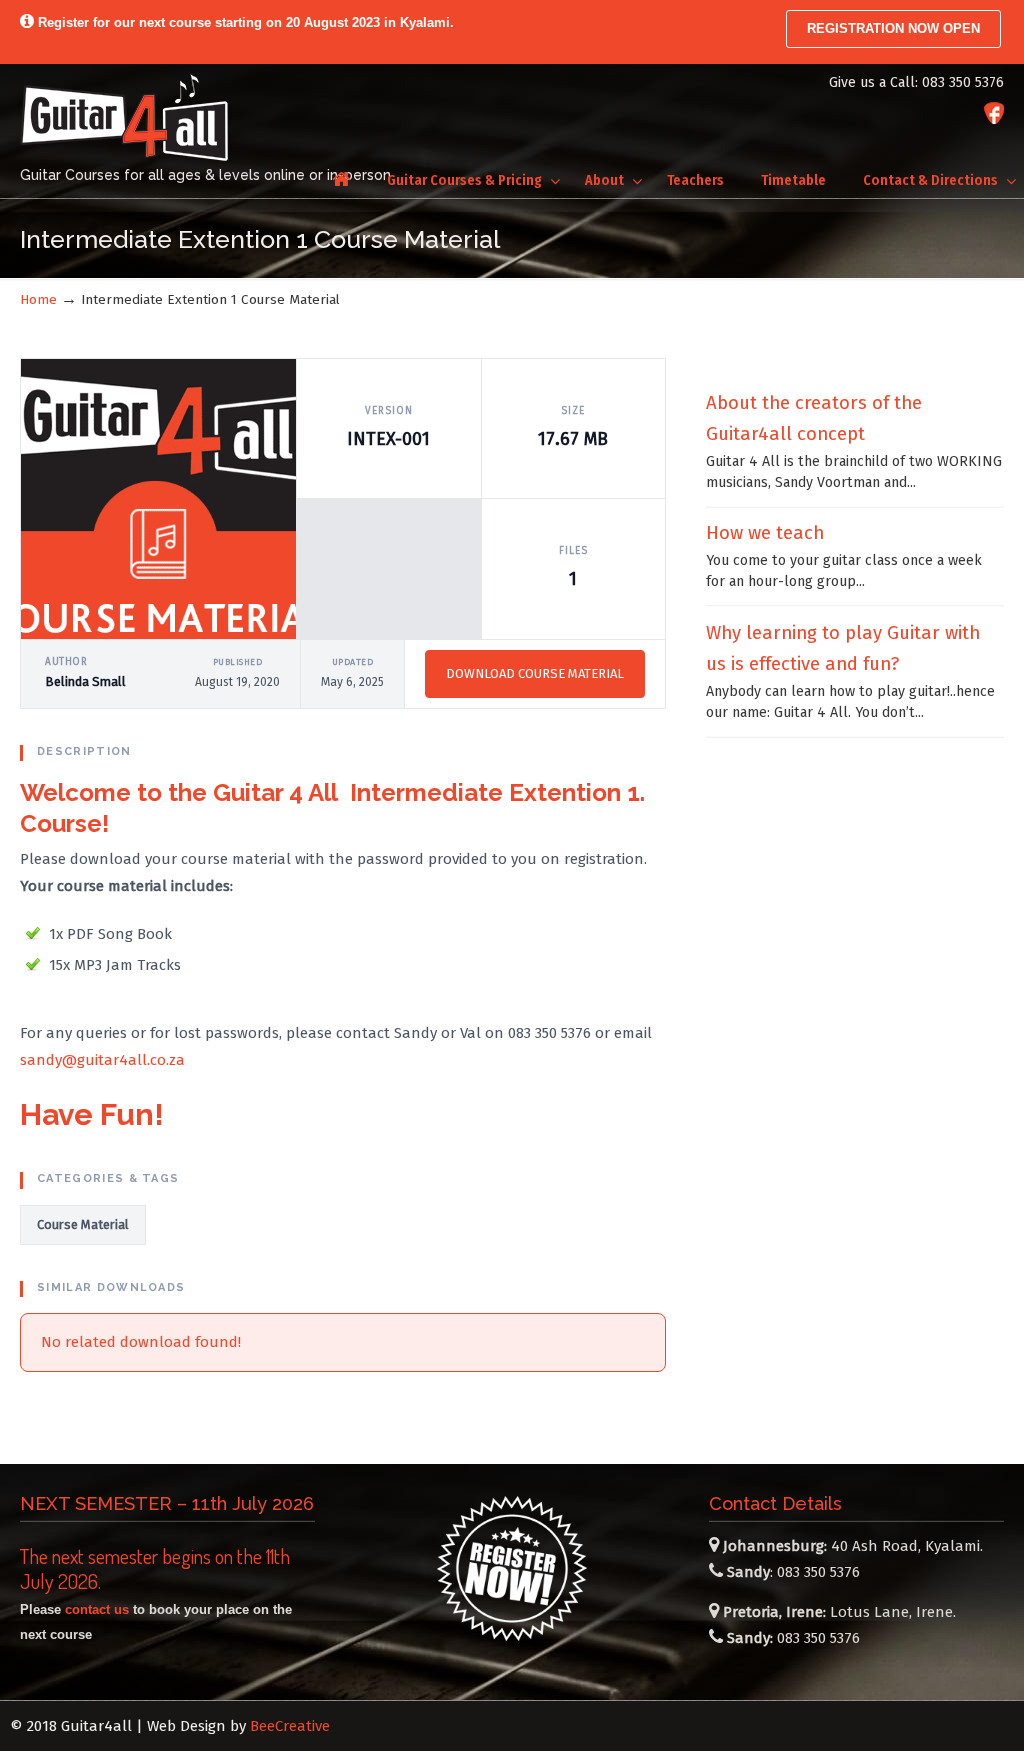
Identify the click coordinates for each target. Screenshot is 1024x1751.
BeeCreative (290, 1726)
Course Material (83, 1224)
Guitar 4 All (124, 117)
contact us (97, 1609)
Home (38, 299)
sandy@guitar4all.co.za (102, 1060)
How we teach (765, 533)
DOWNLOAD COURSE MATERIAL (535, 673)
